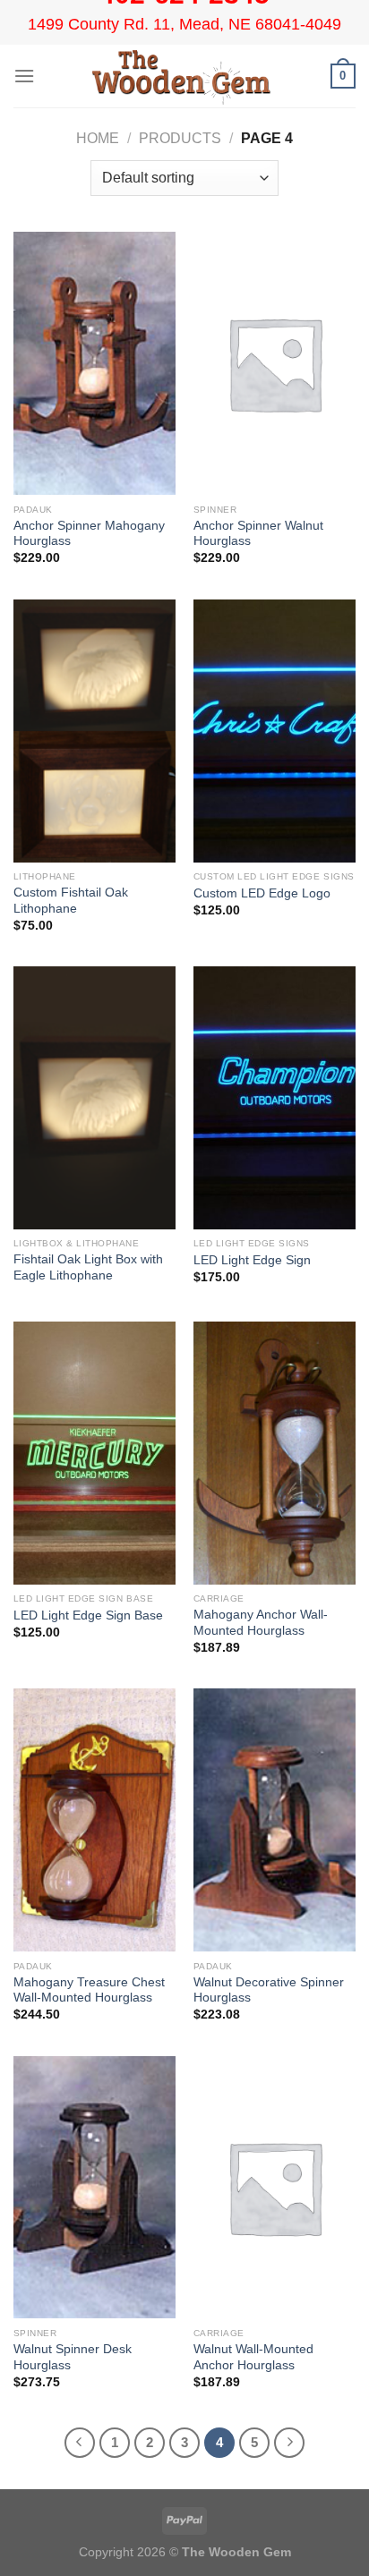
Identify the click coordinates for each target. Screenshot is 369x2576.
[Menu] (24, 76)
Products (180, 138)
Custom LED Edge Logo (262, 893)
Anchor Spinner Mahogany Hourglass (89, 534)
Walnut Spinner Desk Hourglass (73, 2357)
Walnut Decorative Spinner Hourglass (269, 1990)
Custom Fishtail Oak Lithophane (71, 901)
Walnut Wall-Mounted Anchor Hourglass (253, 2357)
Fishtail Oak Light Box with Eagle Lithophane (88, 1267)
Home (98, 138)
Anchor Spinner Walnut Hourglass (258, 534)
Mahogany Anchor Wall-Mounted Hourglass (261, 1623)
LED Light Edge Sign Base (88, 1615)
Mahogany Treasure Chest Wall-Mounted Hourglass (89, 1990)
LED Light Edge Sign (252, 1260)
